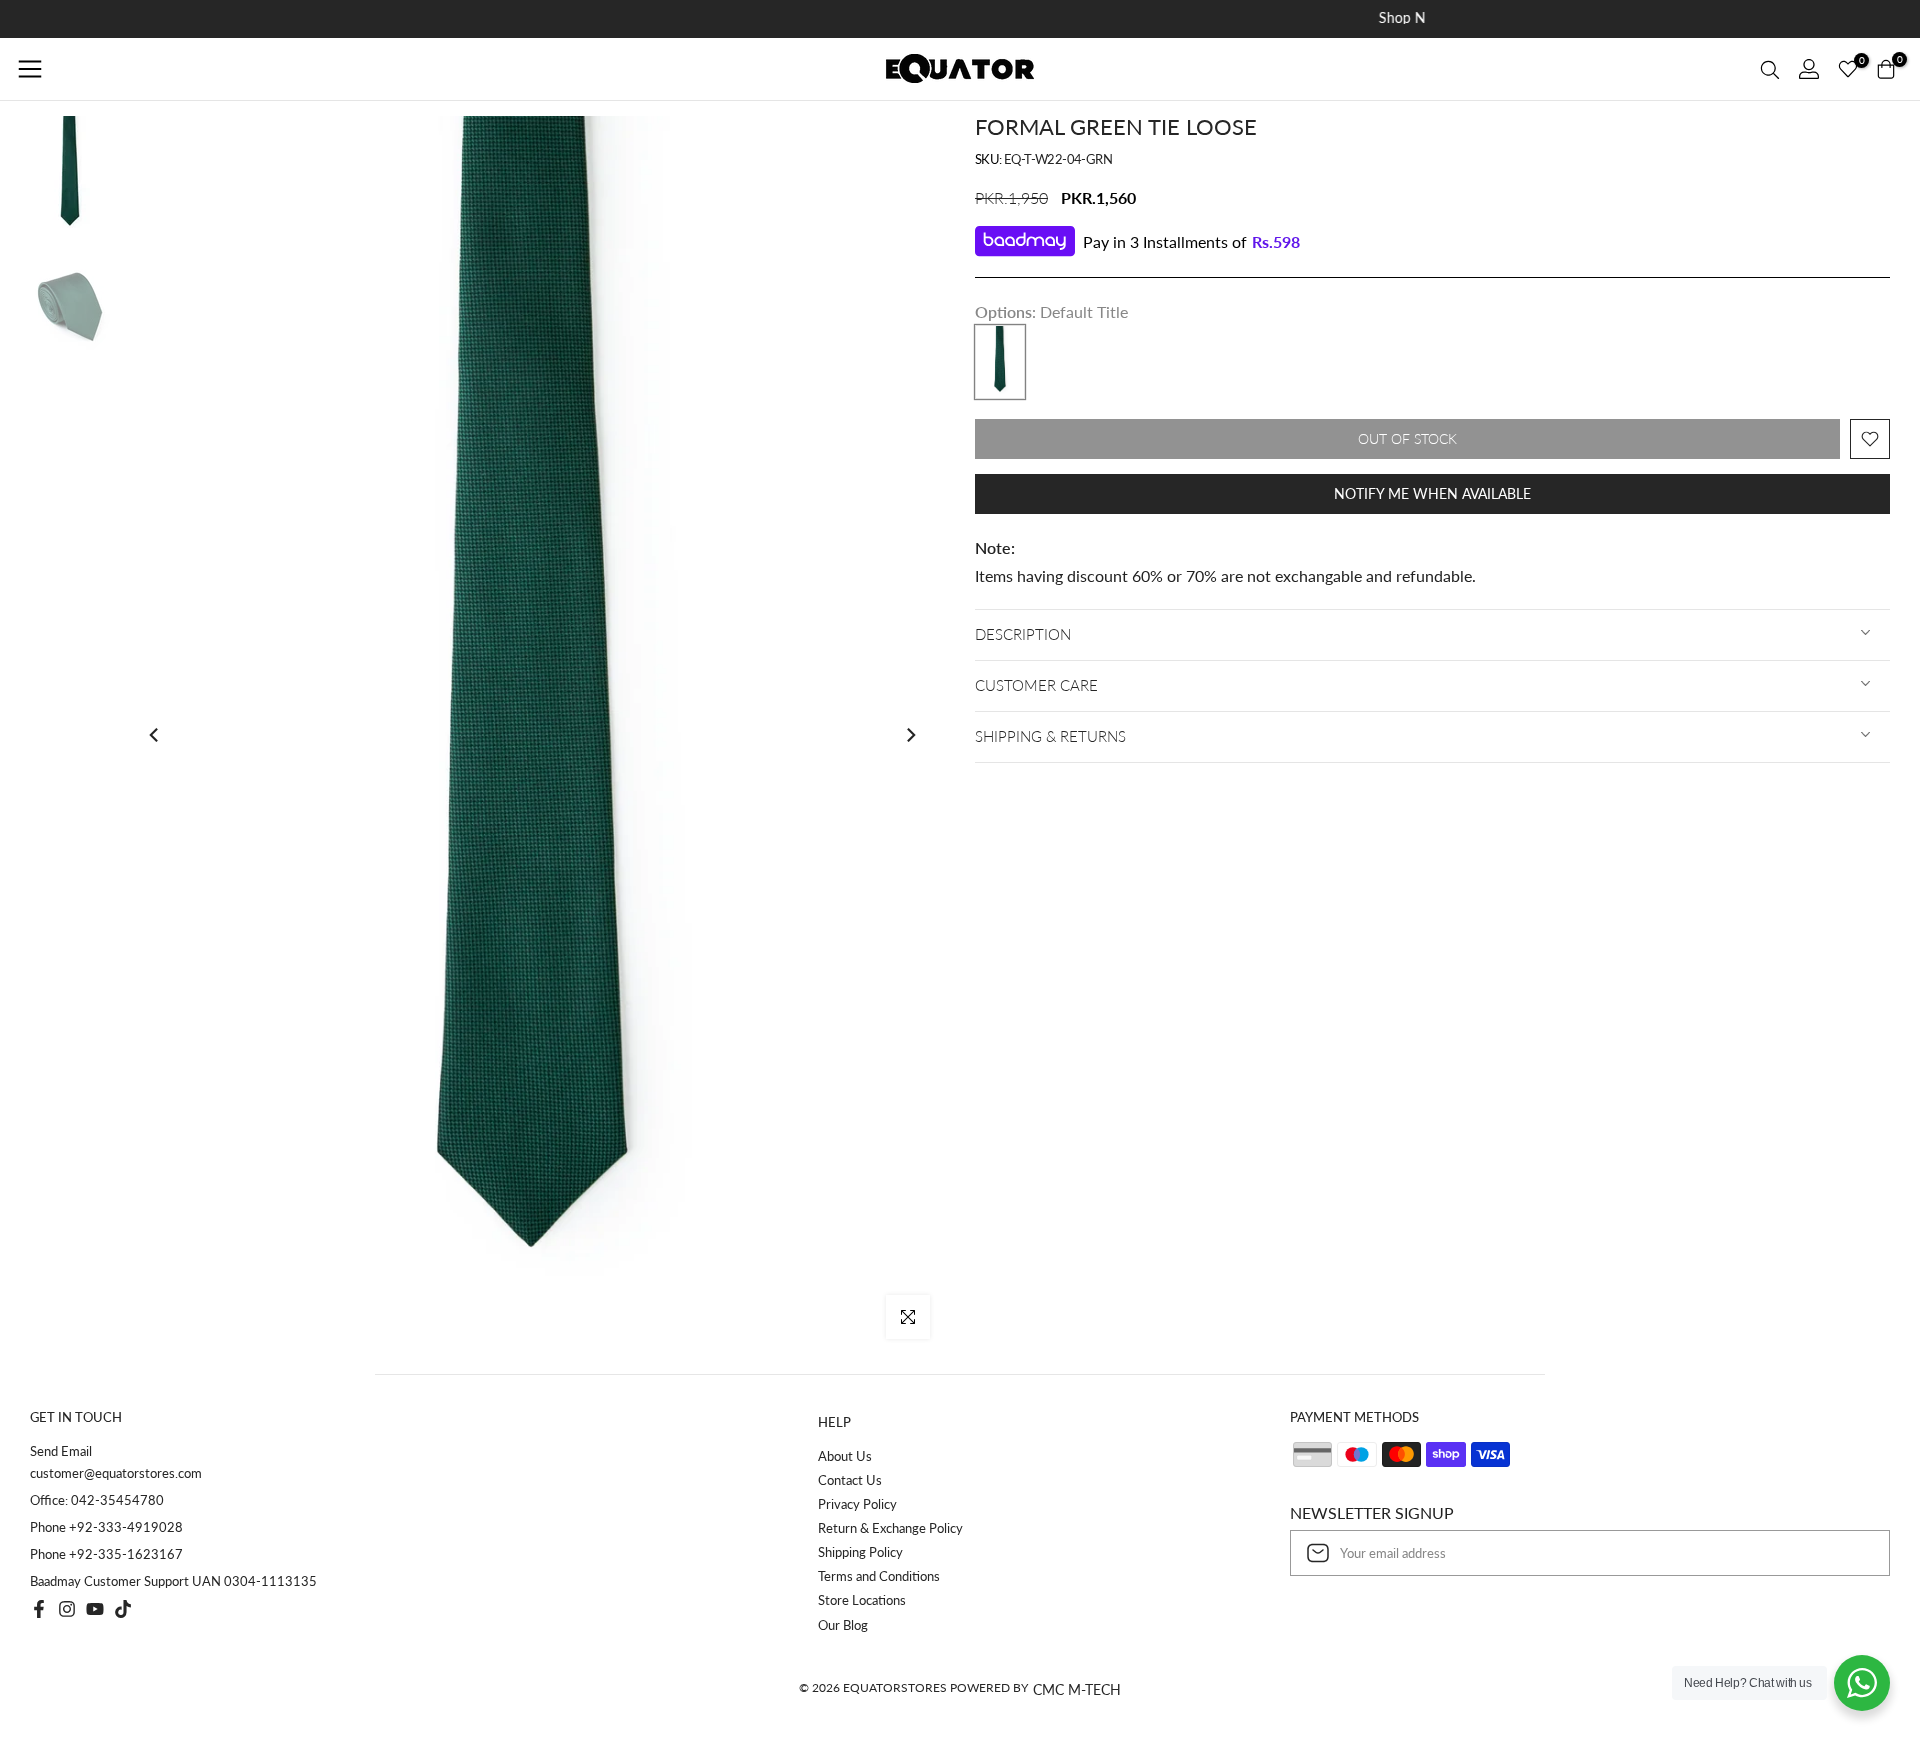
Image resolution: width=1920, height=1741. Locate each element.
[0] (1848, 69)
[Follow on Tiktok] (123, 1609)
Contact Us (850, 1480)
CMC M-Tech (1077, 1689)
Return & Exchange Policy (890, 1528)
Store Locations (862, 1600)
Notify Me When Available (1432, 493)
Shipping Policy (860, 1552)
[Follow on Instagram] (67, 1609)
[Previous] (155, 735)
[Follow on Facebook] (39, 1609)
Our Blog (843, 1625)
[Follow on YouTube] (95, 1609)
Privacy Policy (857, 1504)
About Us (845, 1456)
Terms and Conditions (879, 1576)
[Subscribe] (1854, 1553)
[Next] (910, 735)
